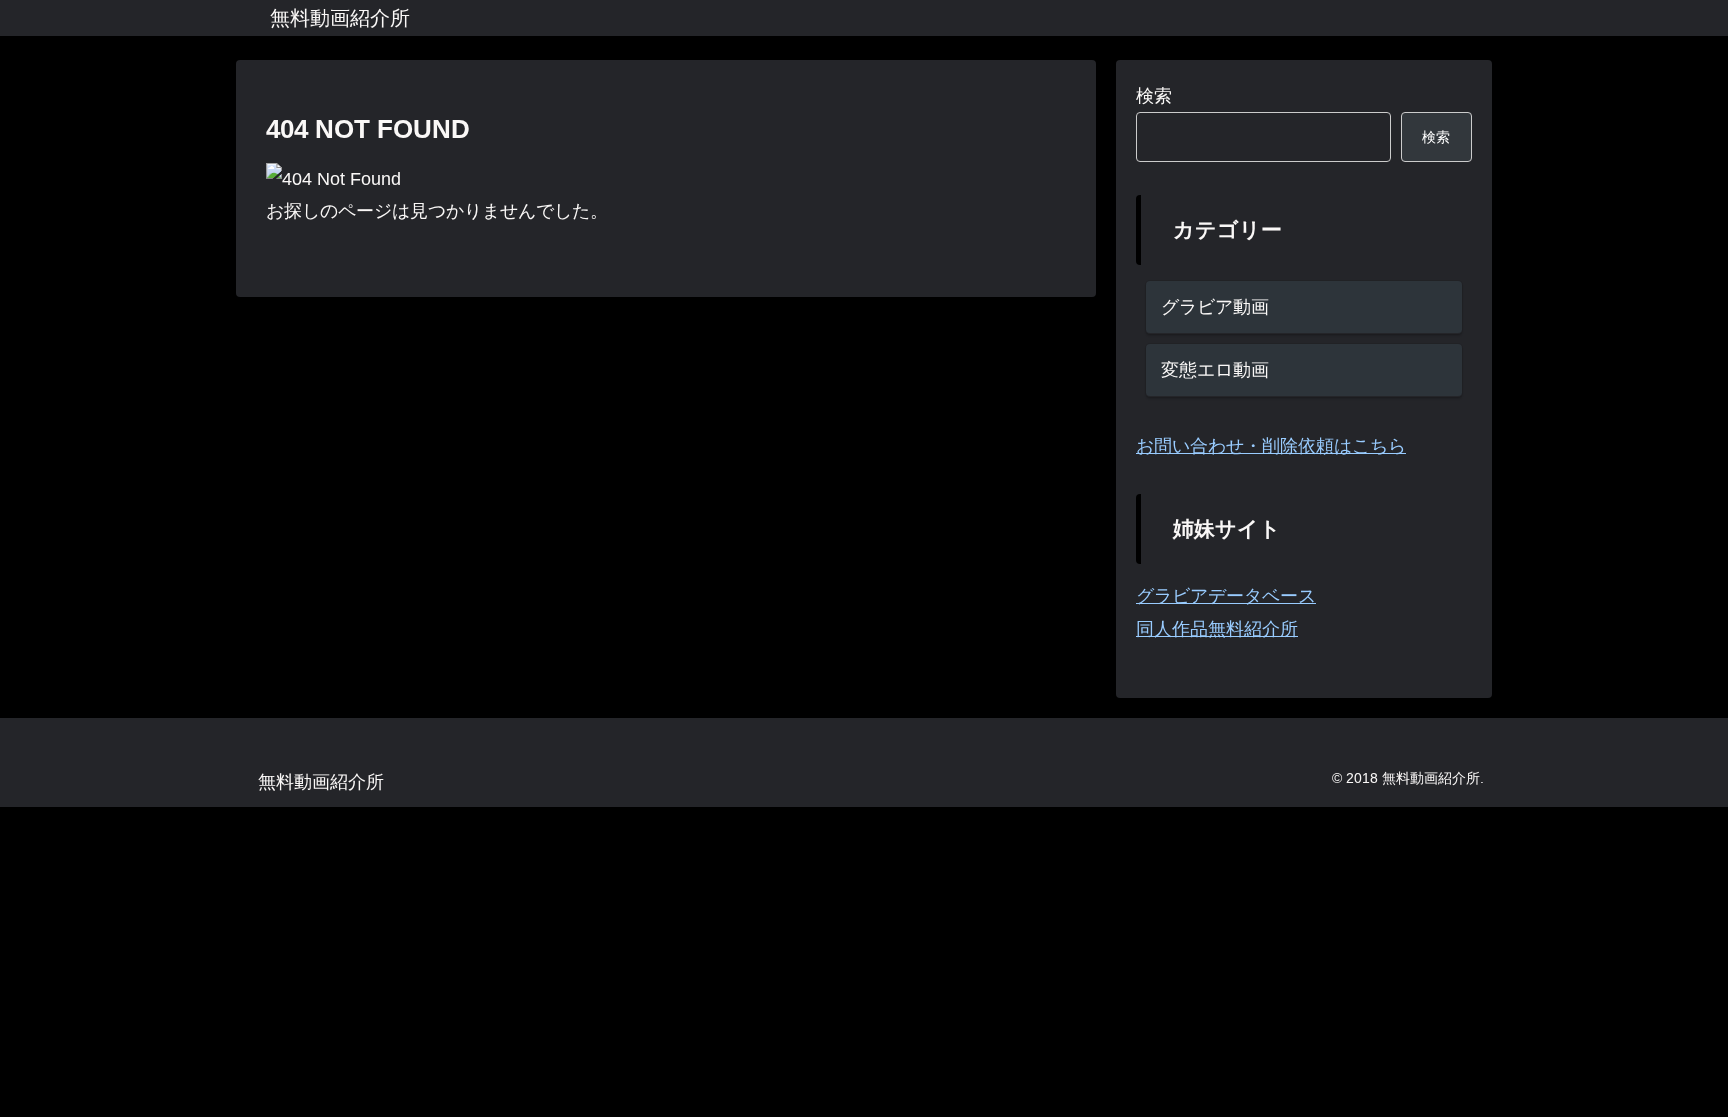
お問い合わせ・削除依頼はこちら (1271, 446)
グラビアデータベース (1226, 596)
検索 (1154, 96)
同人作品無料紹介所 (1217, 629)
